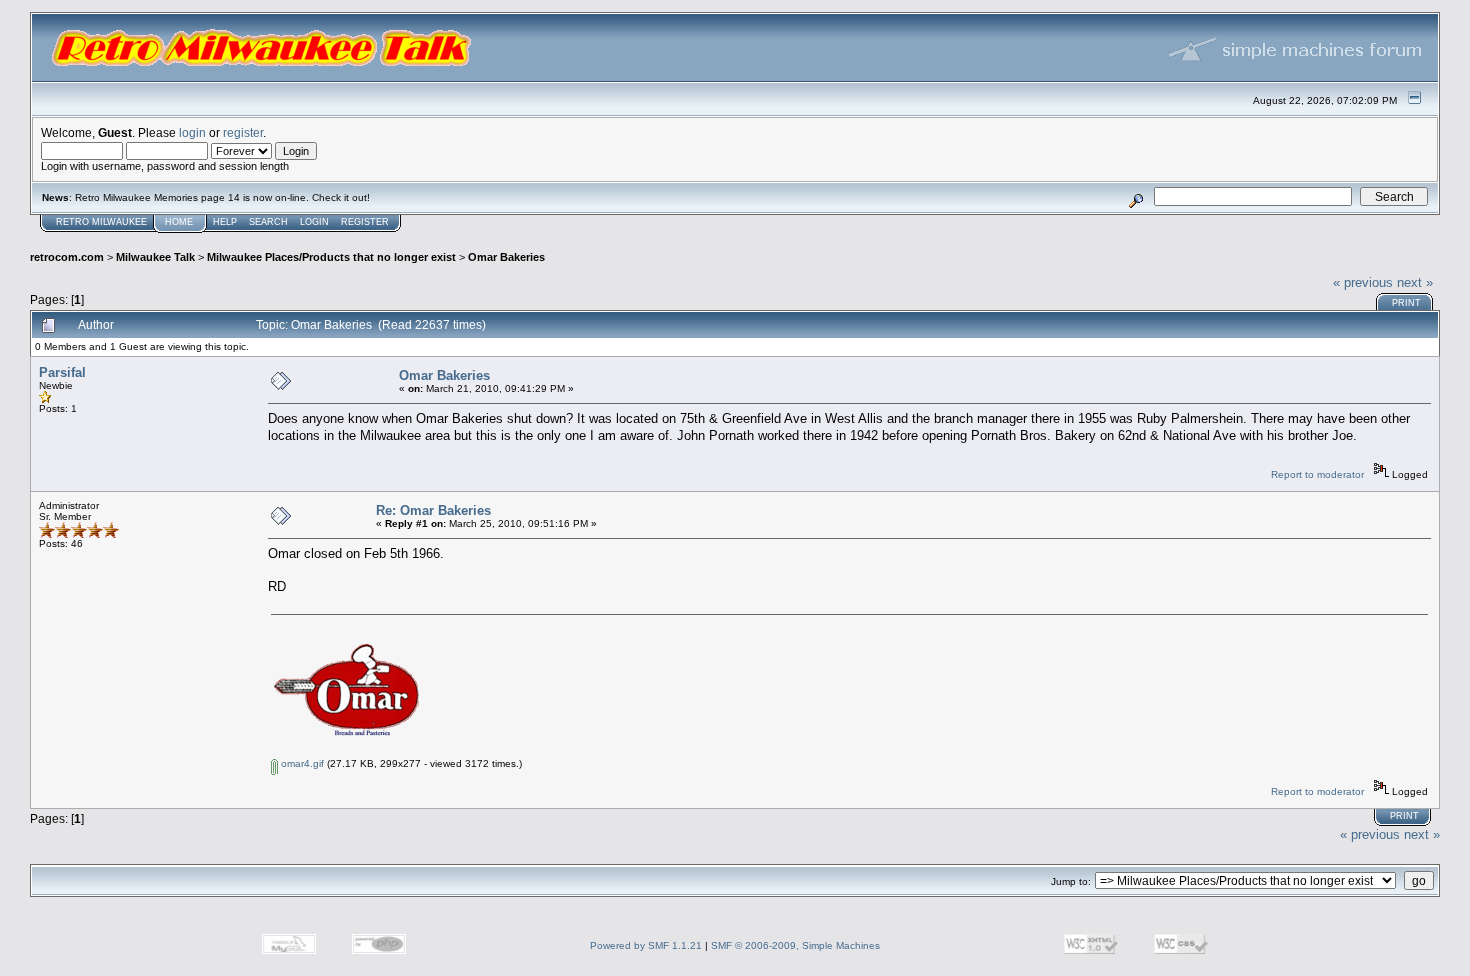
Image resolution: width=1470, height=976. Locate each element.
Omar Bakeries (506, 257)
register (243, 132)
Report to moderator (1317, 474)
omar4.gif (301, 763)
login (192, 132)
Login (314, 222)
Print (1406, 303)
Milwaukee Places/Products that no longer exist (331, 257)
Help (225, 222)
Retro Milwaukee (101, 222)
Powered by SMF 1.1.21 (646, 945)
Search (268, 222)
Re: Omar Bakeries (433, 510)
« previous (1363, 282)
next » (1415, 282)
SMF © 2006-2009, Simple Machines (795, 945)
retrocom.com (67, 257)
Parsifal (62, 372)
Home (179, 222)
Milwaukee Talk (155, 257)
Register (365, 222)
